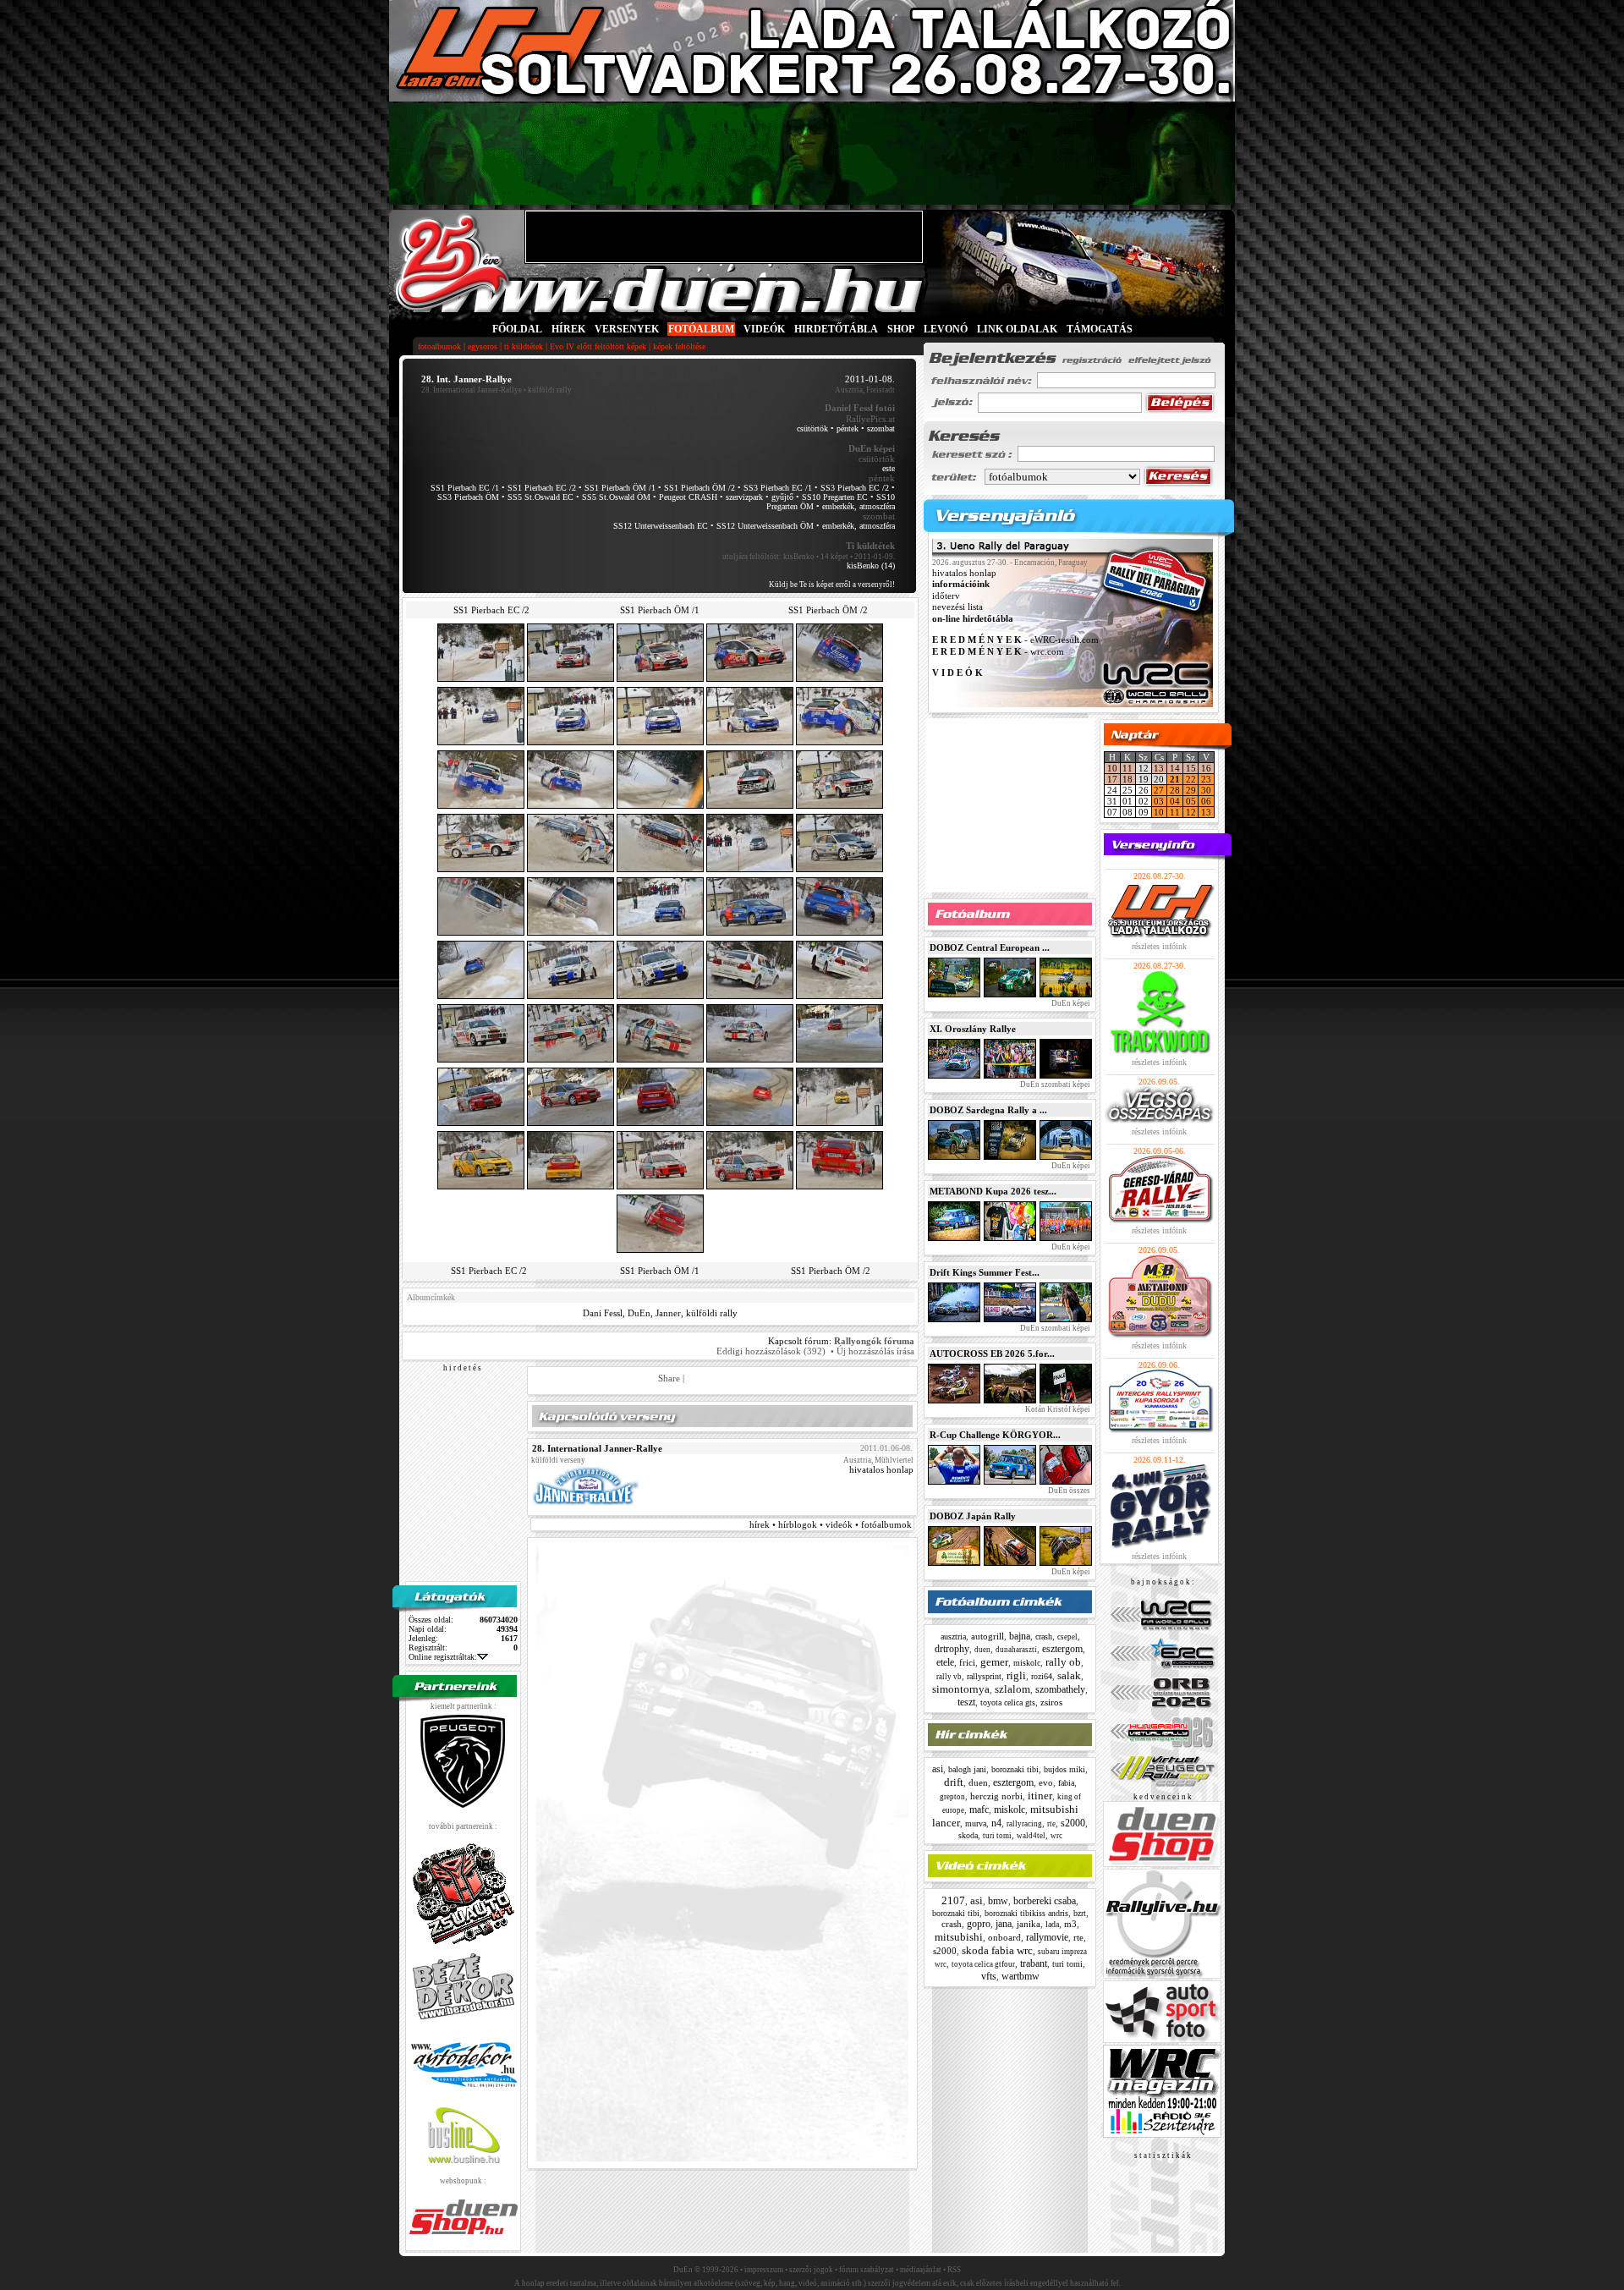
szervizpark (744, 497)
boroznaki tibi (1015, 1769)
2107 (953, 1900)
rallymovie (1047, 1937)
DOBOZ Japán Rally (973, 1516)
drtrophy (952, 1649)
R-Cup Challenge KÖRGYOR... (995, 1435)
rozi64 (1042, 1676)
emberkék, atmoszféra (859, 506)
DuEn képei (1070, 1003)
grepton (952, 1797)
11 (1127, 768)
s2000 (1073, 1823)
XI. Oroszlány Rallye (973, 1029)
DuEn (639, 1313)
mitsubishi (959, 1937)
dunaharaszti (1016, 1650)
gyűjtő (782, 497)
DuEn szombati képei (1054, 1085)
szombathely (1060, 1689)
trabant (1034, 1963)
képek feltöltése (679, 346)
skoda (968, 1835)
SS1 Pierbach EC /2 (542, 488)
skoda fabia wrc (997, 1950)
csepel (1067, 1637)
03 (1159, 801)
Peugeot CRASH (688, 497)
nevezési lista (957, 607)
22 (1191, 779)
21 (1175, 779)
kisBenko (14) (871, 566)
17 (1112, 779)
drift (954, 1782)
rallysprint (984, 1676)
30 (1206, 790)
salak (1069, 1675)
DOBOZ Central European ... (990, 947)
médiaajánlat (921, 2270)
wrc (1056, 1836)
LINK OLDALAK (1017, 329)
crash (1044, 1636)
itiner (1040, 1796)
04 (1175, 801)
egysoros (483, 346)
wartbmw (1020, 1976)
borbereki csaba (1045, 1901)
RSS (954, 2270)
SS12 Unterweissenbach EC (661, 526)
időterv (946, 596)
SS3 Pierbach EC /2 (855, 488)
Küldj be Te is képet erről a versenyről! (832, 585)
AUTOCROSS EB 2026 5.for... (992, 1354)
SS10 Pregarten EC (835, 497)
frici (967, 1662)
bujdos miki (1064, 1769)
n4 (996, 1823)
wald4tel (1031, 1836)
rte (1051, 1824)
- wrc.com (998, 651)
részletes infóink (1159, 946)
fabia (1066, 1783)
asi (938, 1769)
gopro (979, 1924)
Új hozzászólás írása (875, 1351)
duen (982, 1650)
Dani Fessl (603, 1313)
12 (1191, 812)
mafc (979, 1809)
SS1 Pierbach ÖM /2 (700, 488)
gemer (994, 1662)
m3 (1070, 1924)
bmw (998, 1901)
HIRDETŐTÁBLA (836, 329)
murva (976, 1823)
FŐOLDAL (517, 329)
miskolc (1027, 1663)
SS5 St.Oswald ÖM (616, 497)
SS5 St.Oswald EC (540, 497)
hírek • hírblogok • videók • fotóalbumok (831, 1524)
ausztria (953, 1636)
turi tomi (997, 1836)
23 (1206, 779)
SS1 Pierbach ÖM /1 (620, 488)
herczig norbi (996, 1796)
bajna (1020, 1636)
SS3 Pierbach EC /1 (778, 488)
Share (669, 1378)
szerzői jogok (811, 2270)
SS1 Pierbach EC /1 (465, 488)
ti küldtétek (524, 346)
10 (1112, 768)
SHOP (901, 329)
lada (1052, 1924)
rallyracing (1024, 1824)
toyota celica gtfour (983, 1964)
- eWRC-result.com (1015, 640)
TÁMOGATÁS (1100, 329)
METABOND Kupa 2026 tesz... (993, 1191)
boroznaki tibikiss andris (1026, 1913)
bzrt (1080, 1913)
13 (1159, 768)
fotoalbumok (439, 346)
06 (1206, 801)
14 (1175, 768)
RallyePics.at (870, 419)
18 (1127, 779)
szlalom (1012, 1689)
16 (1206, 768)
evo (1046, 1782)
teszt (966, 1702)
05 (1191, 801)
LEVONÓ (947, 329)
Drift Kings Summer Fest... (985, 1272)
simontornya (961, 1689)
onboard (1004, 1937)
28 (1175, 790)
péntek (848, 428)
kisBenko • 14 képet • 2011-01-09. (839, 557)
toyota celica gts (1008, 1702)
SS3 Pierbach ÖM (468, 497)
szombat (881, 428)
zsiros (1051, 1702)
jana (1004, 1924)
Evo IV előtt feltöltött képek (598, 346)
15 (1191, 768)
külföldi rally (712, 1313)
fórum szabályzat (867, 2270)
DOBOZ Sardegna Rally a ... (988, 1110)
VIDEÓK (764, 329)
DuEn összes (1068, 1491)
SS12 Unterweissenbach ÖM (765, 526)
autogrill (988, 1636)
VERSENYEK (627, 329)
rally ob (1063, 1662)
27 (1159, 790)
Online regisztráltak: (443, 1657)
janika (1029, 1924)
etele (945, 1662)
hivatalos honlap (881, 1469)
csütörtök (812, 428)
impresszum (764, 2270)
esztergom (1062, 1649)
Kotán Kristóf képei (1057, 1409)
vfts (989, 1976)
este (889, 468)
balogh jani (967, 1769)
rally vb (949, 1677)
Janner (668, 1313)
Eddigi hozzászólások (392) (771, 1351)
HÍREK (568, 329)
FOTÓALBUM (701, 329)
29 (1191, 790)
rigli (1016, 1675)
